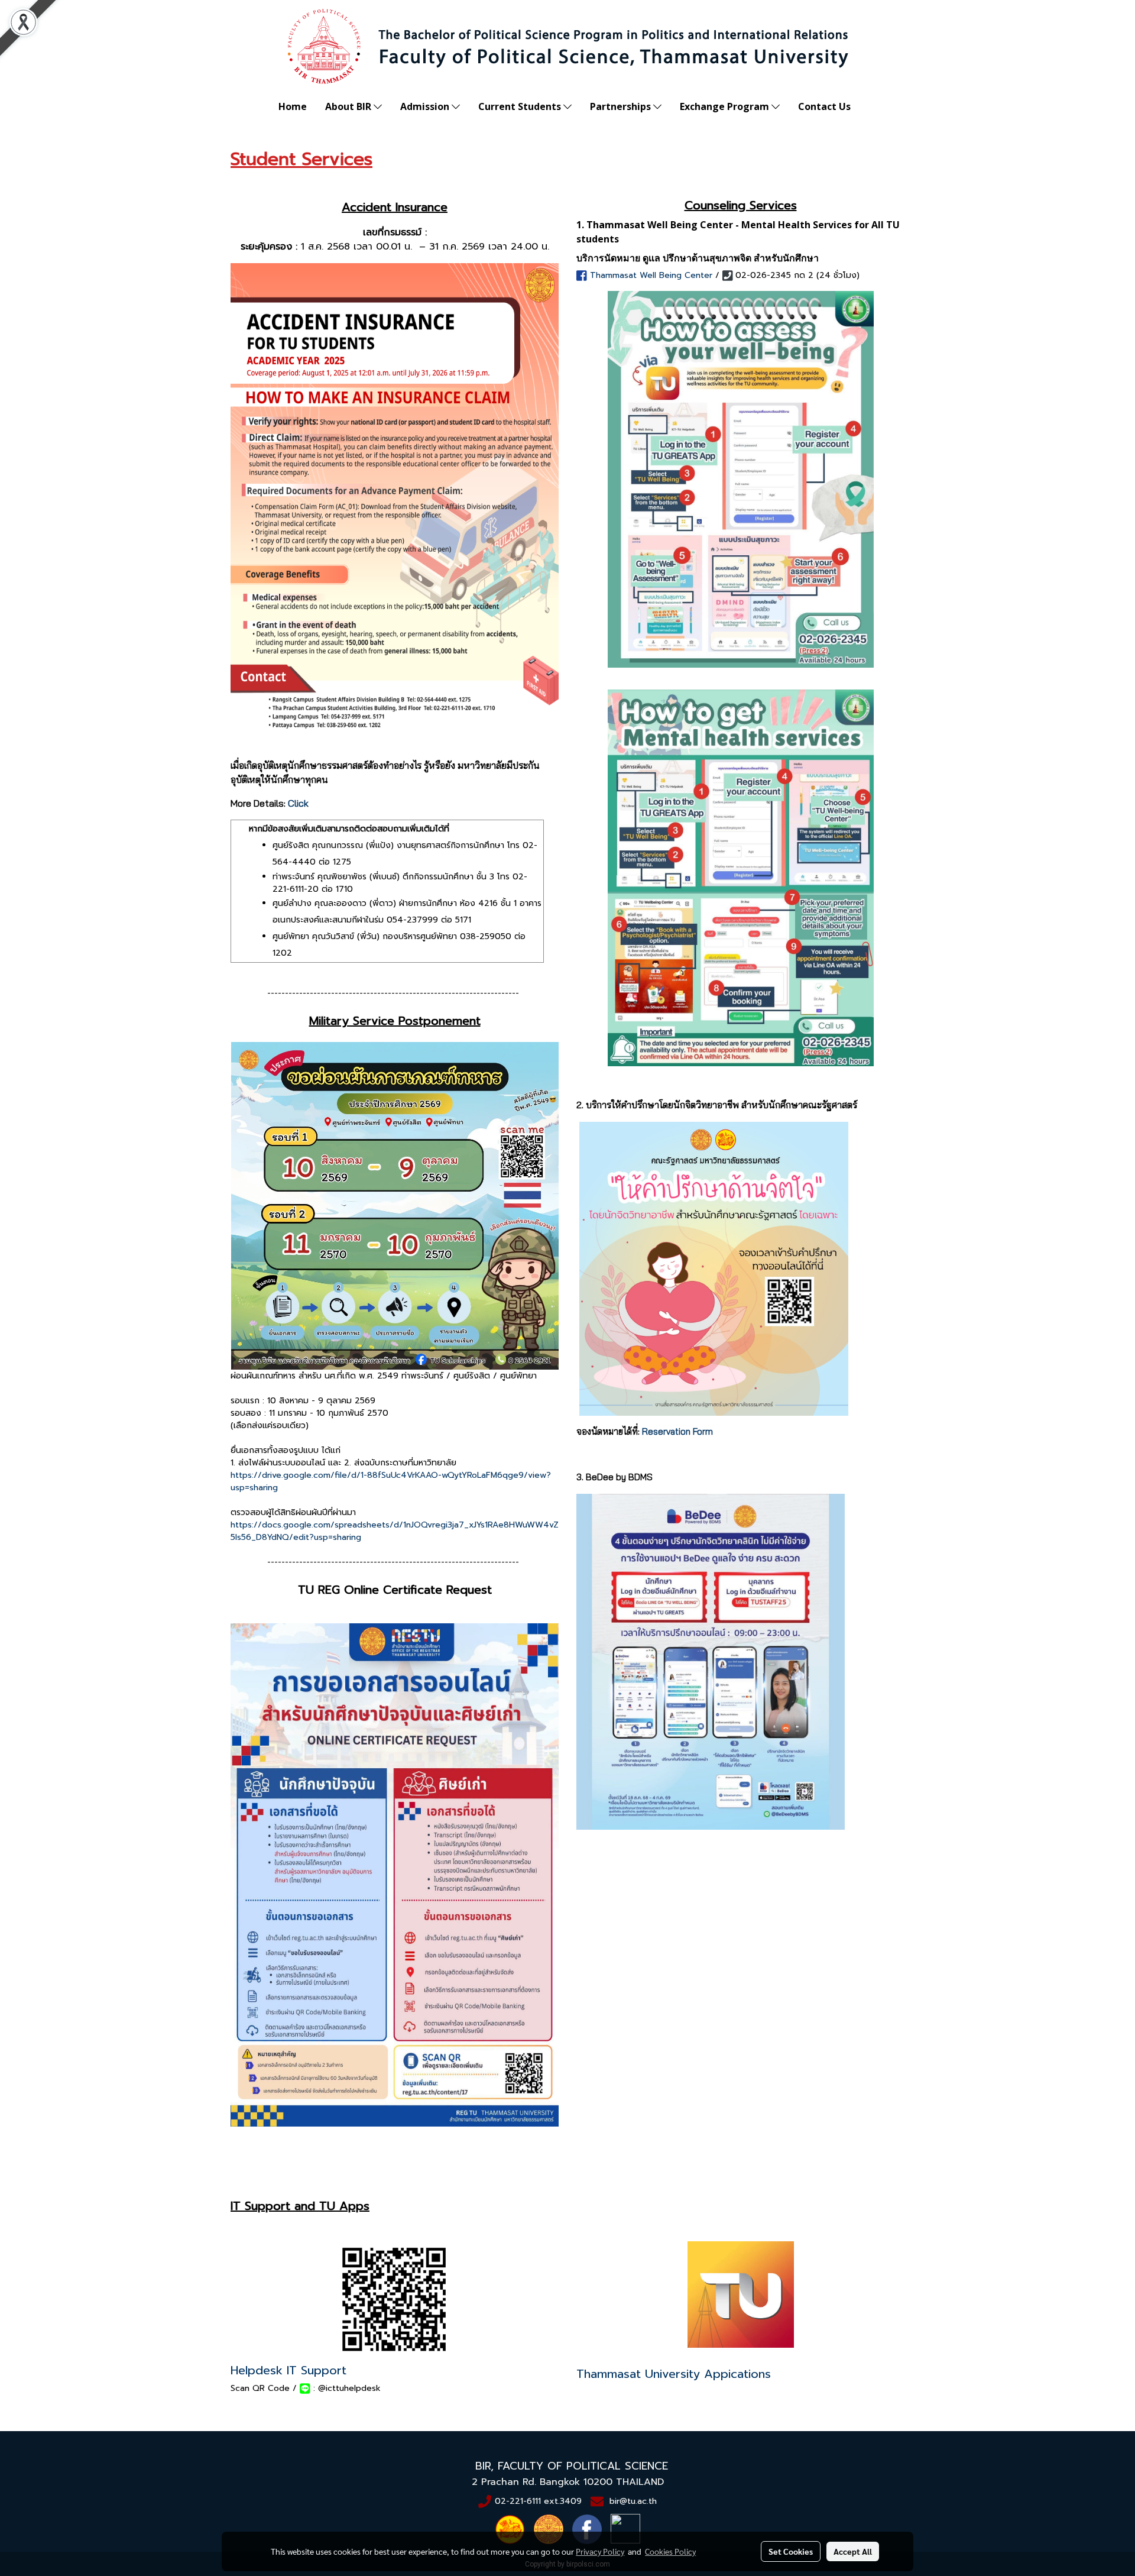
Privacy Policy (600, 2551)
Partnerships (622, 106)
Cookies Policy (670, 2551)
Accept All (853, 2551)
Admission (426, 106)
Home (293, 106)
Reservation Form (677, 1431)
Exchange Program (726, 106)
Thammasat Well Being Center (651, 275)
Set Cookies (791, 2551)
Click (298, 803)
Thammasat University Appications (674, 2374)
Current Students (521, 106)
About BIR (349, 106)
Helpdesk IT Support (288, 2370)
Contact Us (824, 106)
